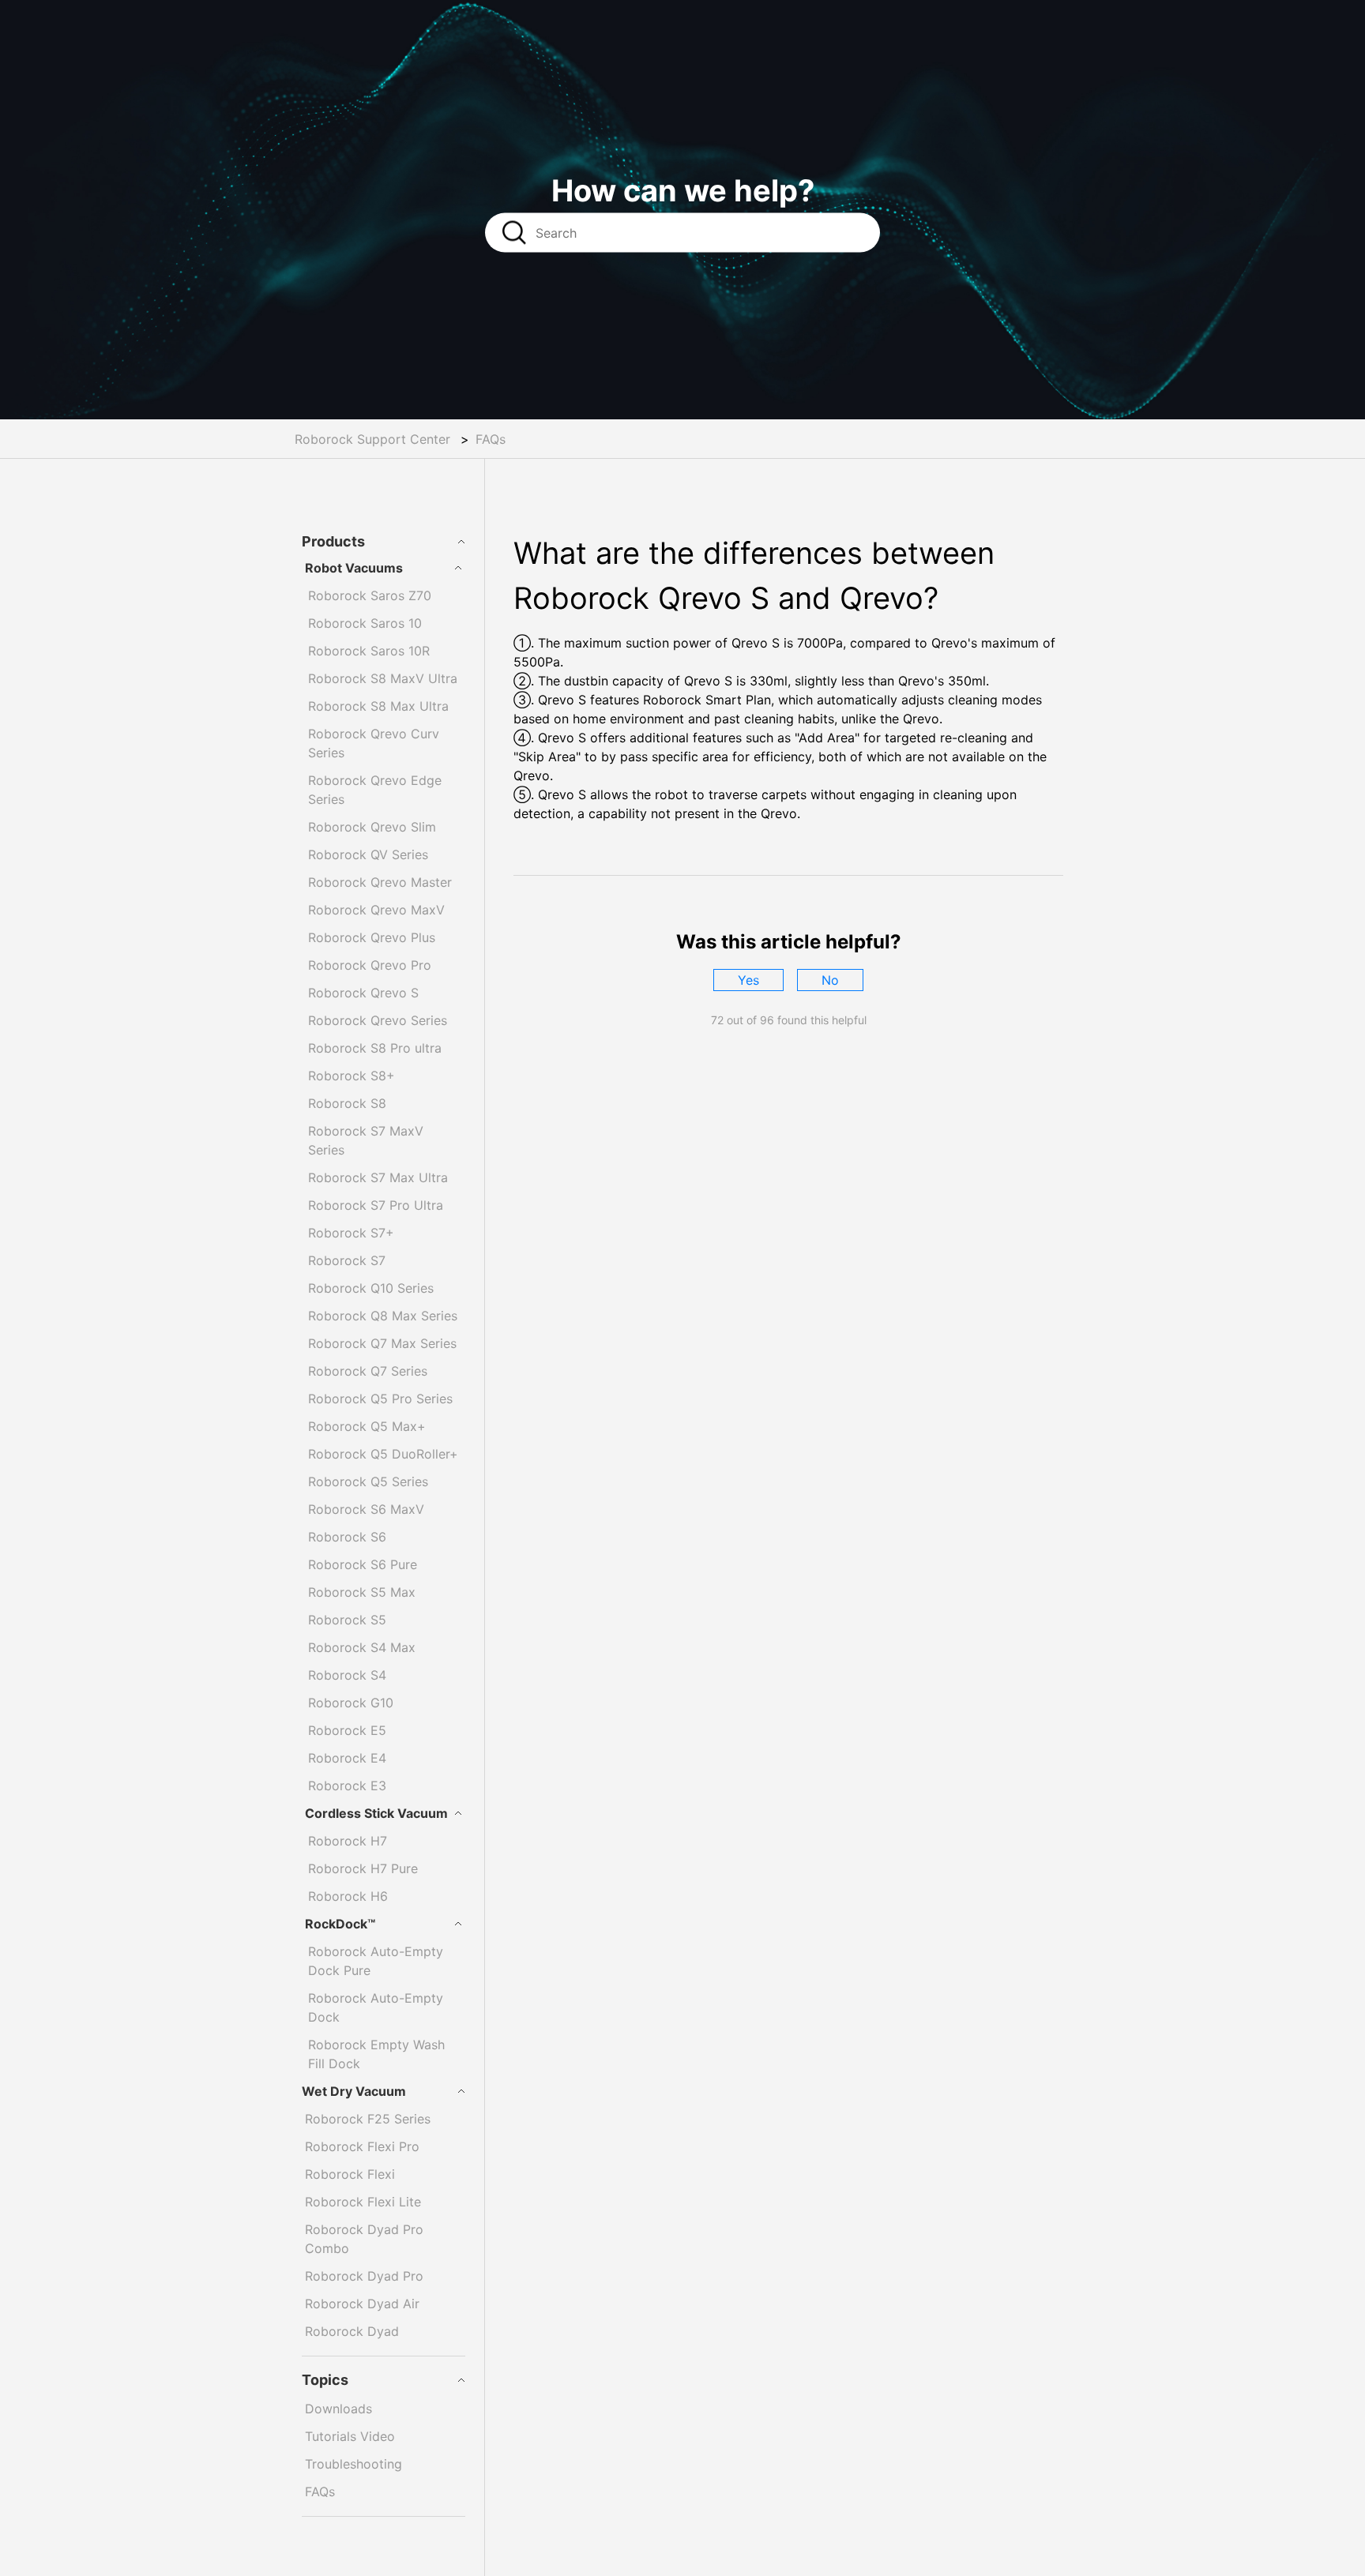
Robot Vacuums (354, 568)
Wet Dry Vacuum (354, 2091)
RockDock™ (340, 1924)
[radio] (748, 980)
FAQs (491, 439)
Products (333, 541)
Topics (325, 2380)
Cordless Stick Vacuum (376, 1813)
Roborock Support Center (372, 439)
